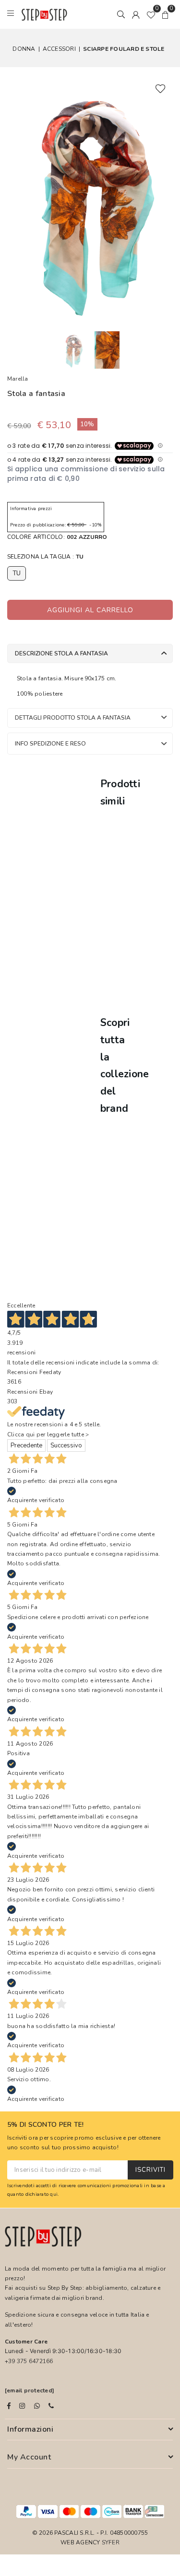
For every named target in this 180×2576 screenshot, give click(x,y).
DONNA (24, 49)
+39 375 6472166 (29, 2361)
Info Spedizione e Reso (50, 744)
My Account (29, 2457)
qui (54, 2194)
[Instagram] (22, 2406)
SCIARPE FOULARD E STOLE (124, 49)
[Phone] (51, 2406)
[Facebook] (9, 2406)
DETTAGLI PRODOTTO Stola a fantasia (73, 718)
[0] (151, 14)
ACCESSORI (59, 49)
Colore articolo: (57, 537)
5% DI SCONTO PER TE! (46, 2125)
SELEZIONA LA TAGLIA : (46, 557)
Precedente (26, 1445)
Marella (18, 379)
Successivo (66, 1445)
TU (17, 573)
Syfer (111, 2542)
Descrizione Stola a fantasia (61, 653)
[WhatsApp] (37, 2406)
